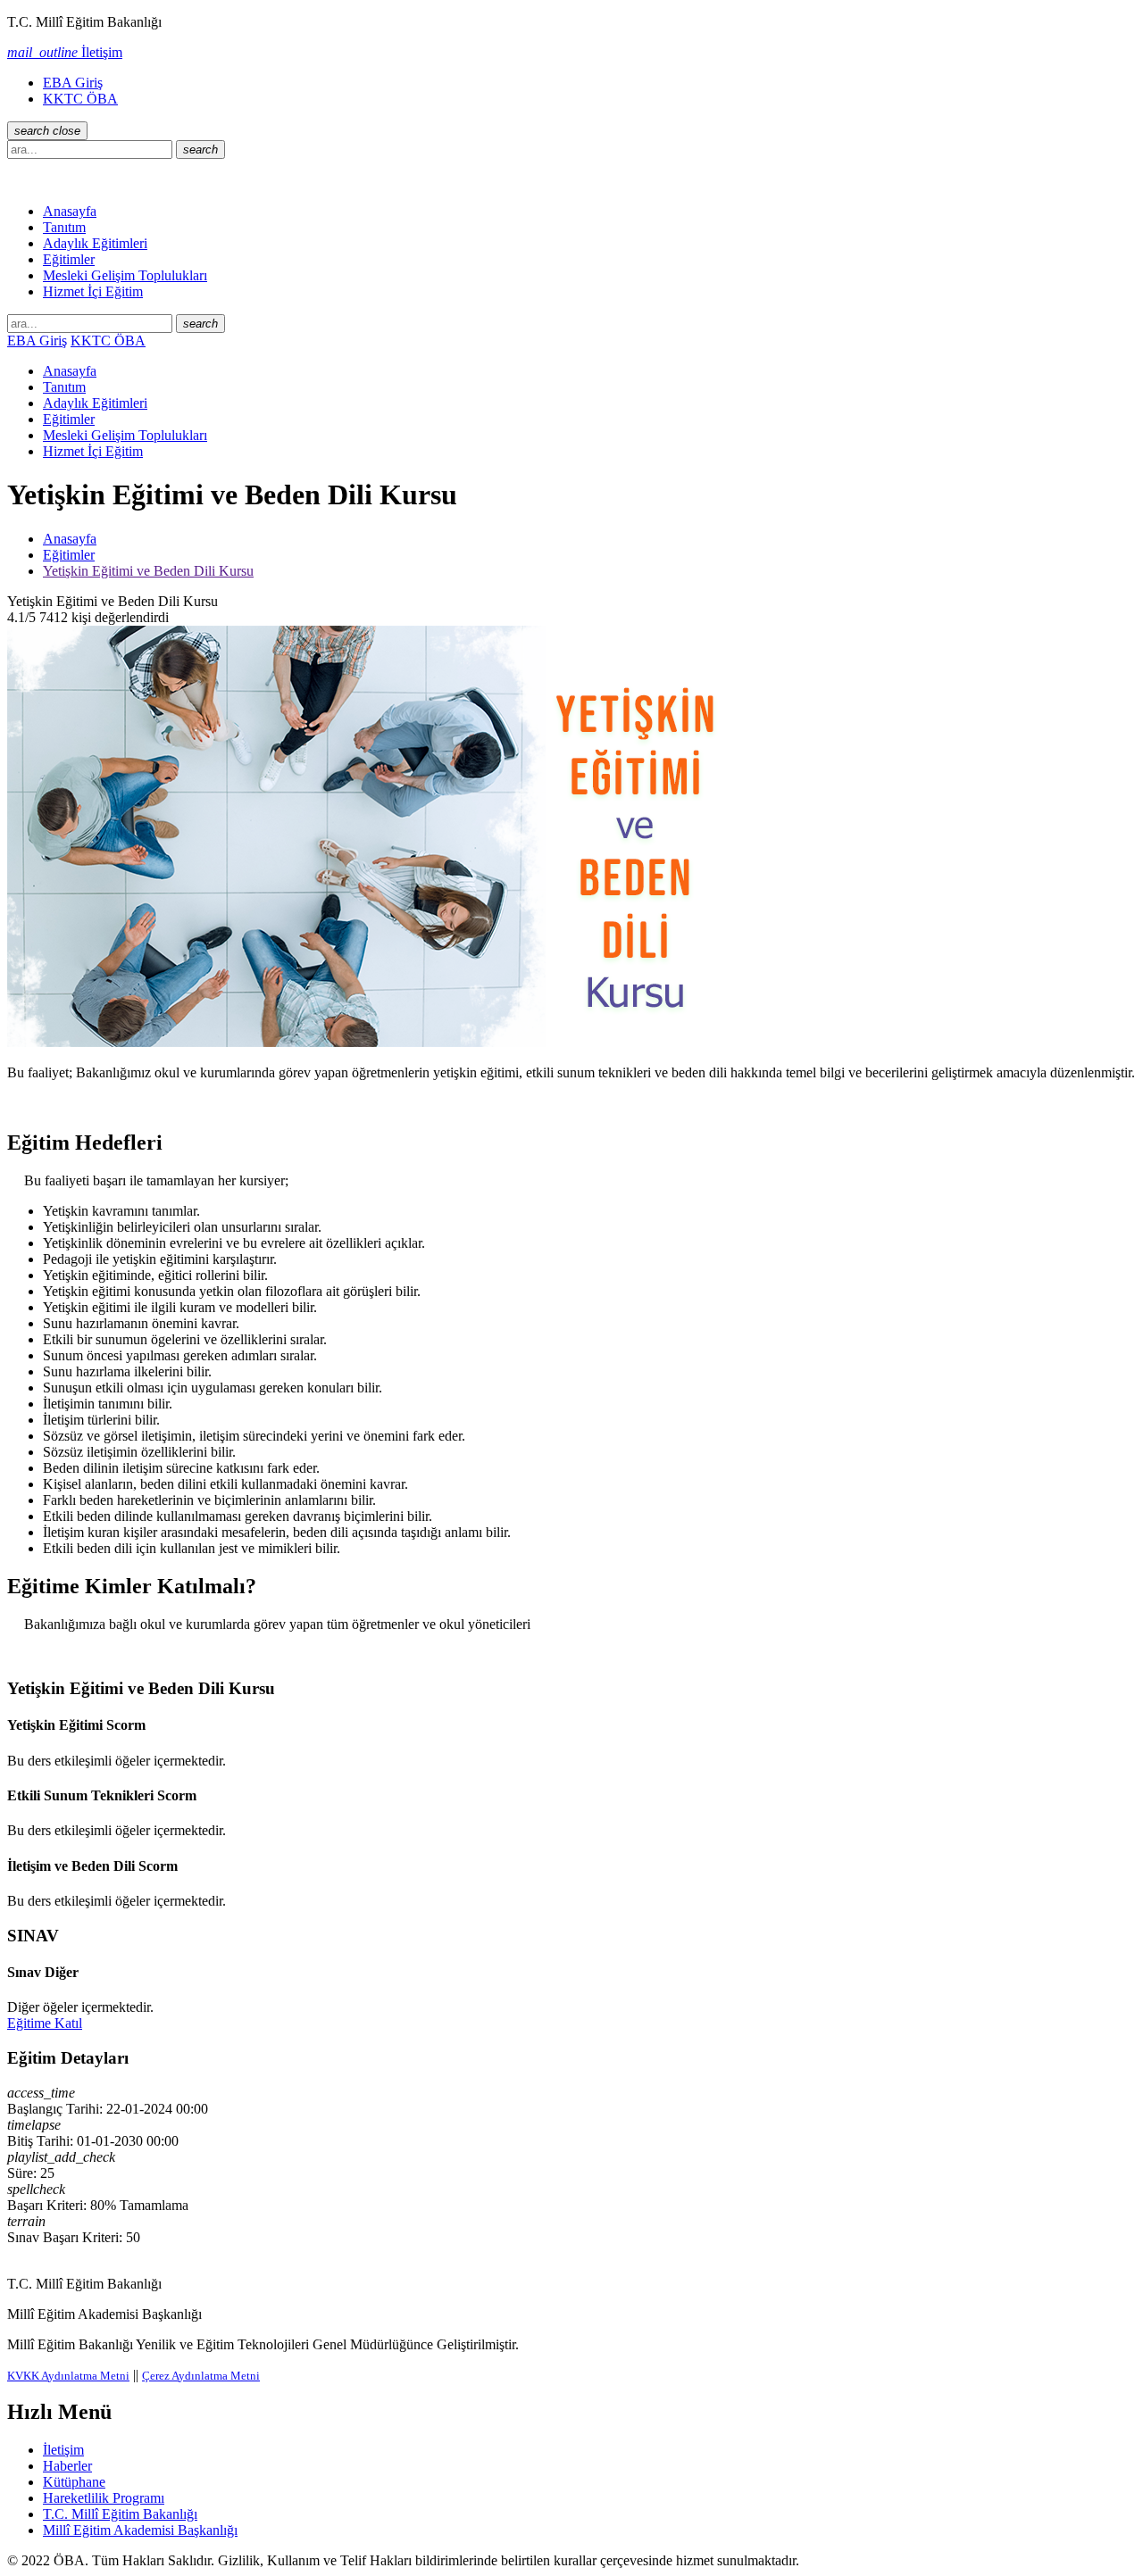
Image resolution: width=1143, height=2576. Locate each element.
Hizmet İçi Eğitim (93, 291)
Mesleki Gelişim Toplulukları (125, 275)
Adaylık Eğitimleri (95, 243)
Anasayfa (70, 211)
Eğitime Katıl (45, 2023)
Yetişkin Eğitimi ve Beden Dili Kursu (148, 571)
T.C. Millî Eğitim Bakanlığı (120, 2514)
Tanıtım (64, 227)
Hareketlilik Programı (104, 2498)
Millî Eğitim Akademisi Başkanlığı (140, 2530)
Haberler (67, 2466)
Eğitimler (69, 259)
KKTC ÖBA (80, 99)
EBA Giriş (73, 83)
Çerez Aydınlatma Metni (201, 2376)
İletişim (63, 2450)
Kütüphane (74, 2482)
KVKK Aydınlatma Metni (68, 2376)
